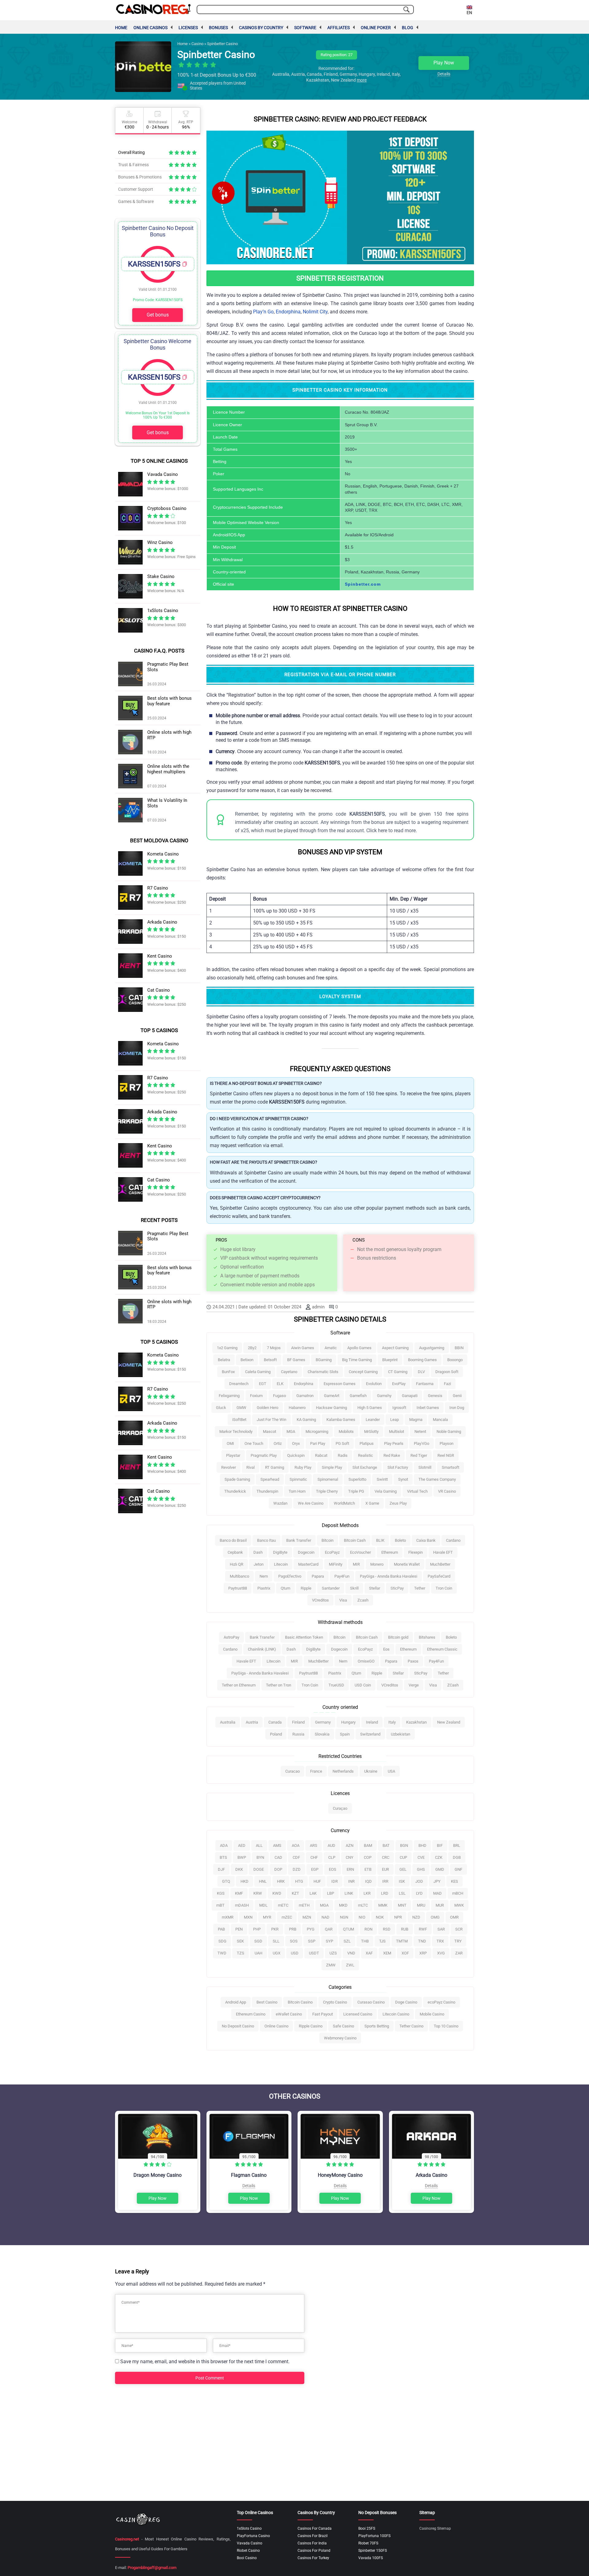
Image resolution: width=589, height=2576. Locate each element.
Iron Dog (457, 1408)
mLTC (363, 1905)
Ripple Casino (311, 2026)
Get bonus (158, 315)
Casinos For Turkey (313, 2558)
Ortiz (278, 1443)
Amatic (331, 1348)
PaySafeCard (439, 1576)
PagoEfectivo (290, 1576)
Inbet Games (428, 1408)
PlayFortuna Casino (253, 2536)
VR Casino (447, 1491)
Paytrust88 (238, 1588)
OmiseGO (366, 1661)
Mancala (440, 1420)
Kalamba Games (341, 1420)
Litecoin (281, 1564)
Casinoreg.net (127, 2539)
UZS (333, 1953)
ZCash (453, 1685)
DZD (297, 1869)
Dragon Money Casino (158, 2175)
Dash (258, 1552)
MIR (356, 1564)
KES (454, 1881)
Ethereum (390, 1552)
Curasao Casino (371, 2002)
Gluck (221, 1408)
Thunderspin (267, 1491)
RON (368, 1929)
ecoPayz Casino (441, 2002)
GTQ (226, 1881)
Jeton (259, 1564)
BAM (368, 1845)
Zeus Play (398, 1503)
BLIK (380, 1540)
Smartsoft (450, 1467)
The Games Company (437, 1479)
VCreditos (320, 1600)
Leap (395, 1420)
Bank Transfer (299, 1540)
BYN (260, 1857)
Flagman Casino (249, 2175)
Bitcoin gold (398, 1637)
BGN (404, 1845)
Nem (264, 1576)
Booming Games (422, 1360)
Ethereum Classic (442, 1649)
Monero (377, 1564)
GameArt (332, 1396)
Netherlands (343, 1771)
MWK (459, 1905)
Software (305, 28)
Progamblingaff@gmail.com (152, 2568)
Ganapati (410, 1396)
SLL (276, 1941)
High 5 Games (370, 1408)
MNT (402, 1905)
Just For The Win (271, 1420)
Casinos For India (312, 2543)
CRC (386, 1857)
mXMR (228, 1917)
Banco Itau (266, 1540)
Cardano (453, 1540)
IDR (335, 1881)
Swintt (382, 1479)
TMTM (402, 1941)
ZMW (331, 1965)
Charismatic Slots (323, 1372)
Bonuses (218, 28)
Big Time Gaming (357, 1360)
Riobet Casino (248, 2551)
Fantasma (425, 1384)
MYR (267, 1917)
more (362, 80)
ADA (224, 1845)
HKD (244, 1881)
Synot (403, 1479)
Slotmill (425, 1467)
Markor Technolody (236, 1432)
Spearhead (270, 1479)
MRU (421, 1905)
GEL (403, 1869)
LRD (385, 1893)
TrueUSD (336, 1685)
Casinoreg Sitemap (435, 2528)
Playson (447, 1443)
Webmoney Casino (340, 2038)
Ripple (306, 1588)
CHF (314, 1857)
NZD (416, 1917)
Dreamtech (239, 1384)
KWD (277, 1893)
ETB (368, 1869)
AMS (277, 1845)
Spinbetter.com (363, 584)
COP (368, 1857)
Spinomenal (328, 1479)
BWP (242, 1857)
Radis (343, 1455)
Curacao (293, 1771)
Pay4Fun (342, 1576)
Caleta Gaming (258, 1372)
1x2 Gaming (227, 1348)
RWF (423, 1929)
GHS (421, 1869)
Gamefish (358, 1396)
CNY (350, 1857)
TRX (440, 1941)
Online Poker (376, 28)
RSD (387, 1929)
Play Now (444, 63)
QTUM (348, 1929)
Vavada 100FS (371, 2558)
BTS (223, 1857)
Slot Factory (398, 1467)
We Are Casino (311, 1503)
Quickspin (296, 1455)
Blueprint (390, 1360)
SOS (294, 1941)
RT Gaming (275, 1467)
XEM (387, 1953)
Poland (276, 1734)
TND (422, 1941)
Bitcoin (327, 1540)
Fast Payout (323, 2014)
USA (391, 1771)
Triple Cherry (327, 1491)
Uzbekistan (400, 1734)
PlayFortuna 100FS (374, 2536)
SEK (240, 1941)
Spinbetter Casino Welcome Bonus (158, 344)
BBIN (459, 1348)
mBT (220, 1905)
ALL (259, 1845)
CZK (439, 1857)
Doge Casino (406, 2002)
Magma (416, 1420)
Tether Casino (411, 2026)
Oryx (296, 1443)
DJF (221, 1869)
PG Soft (342, 1443)
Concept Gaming (363, 1372)
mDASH (242, 1905)
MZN (307, 1917)
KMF (239, 1893)
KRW (258, 1893)
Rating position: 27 (337, 55)
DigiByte (280, 1552)
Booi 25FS (367, 2528)
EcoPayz (332, 1552)
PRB (293, 1929)
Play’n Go (263, 312)
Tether (420, 1588)
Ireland (383, 74)
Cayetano (289, 1372)
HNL (263, 1881)
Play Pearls (394, 1443)
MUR (440, 1905)
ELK (280, 1384)
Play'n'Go (422, 1443)
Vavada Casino (250, 2543)
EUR (385, 1869)
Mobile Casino (432, 2014)
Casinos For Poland (314, 2551)
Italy (396, 74)
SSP (312, 1941)
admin (318, 1307)
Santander (331, 1588)
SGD (258, 1941)
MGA (291, 1432)
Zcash (363, 1600)
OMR (454, 1917)
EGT (263, 1384)
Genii (457, 1396)
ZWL (350, 1965)
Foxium (256, 1396)
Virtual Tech (417, 1491)
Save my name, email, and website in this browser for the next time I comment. (205, 2362)
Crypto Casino (335, 2002)
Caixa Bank (426, 1540)
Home (121, 28)
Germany (348, 74)
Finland (331, 74)
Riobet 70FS (368, 2543)
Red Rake (392, 1455)
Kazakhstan (318, 80)
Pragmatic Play (264, 1455)
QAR (329, 1929)
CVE (421, 1857)
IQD (368, 1881)
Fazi (447, 1384)
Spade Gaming (237, 1479)
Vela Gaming (386, 1491)
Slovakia (322, 1734)
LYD (419, 1893)
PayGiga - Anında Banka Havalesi (389, 1576)
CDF (296, 1857)
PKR (275, 1929)
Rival (250, 1467)
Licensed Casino (358, 2014)
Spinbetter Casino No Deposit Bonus (158, 231)
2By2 (252, 1348)
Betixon (247, 1360)
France (316, 1771)
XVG (441, 1953)
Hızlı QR (237, 1564)
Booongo (455, 1360)
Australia (281, 74)
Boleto (400, 1540)
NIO (362, 1917)
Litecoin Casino (396, 2014)
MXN (248, 1917)
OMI (230, 1443)
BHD (422, 1845)
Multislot (397, 1432)
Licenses (188, 28)
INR (351, 1881)
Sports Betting (377, 2026)
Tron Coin (444, 1588)
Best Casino (267, 2002)
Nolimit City (315, 312)
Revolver (229, 1467)
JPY (437, 1881)
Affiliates (339, 28)
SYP (329, 1941)
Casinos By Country (261, 28)
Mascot (269, 1432)
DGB (457, 1857)
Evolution (374, 1384)
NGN (344, 1917)
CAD (278, 1857)
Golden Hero (268, 1408)
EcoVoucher (360, 1552)
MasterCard (308, 1564)
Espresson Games (340, 1384)
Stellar (375, 1588)
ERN (350, 1869)
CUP (403, 1857)
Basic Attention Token (304, 1637)
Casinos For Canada (315, 2528)
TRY (458, 1941)
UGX (277, 1953)
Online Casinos (150, 28)
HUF (317, 1881)
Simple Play (332, 1467)
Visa (343, 1600)
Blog (408, 28)
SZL (347, 1941)
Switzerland (370, 1734)
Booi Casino (247, 2558)
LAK (313, 1893)
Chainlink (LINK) (262, 1649)
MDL (263, 1905)
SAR (441, 1929)
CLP (332, 1857)
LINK (349, 1893)
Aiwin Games (303, 1348)
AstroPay (231, 1637)
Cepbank (235, 1552)
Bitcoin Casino (300, 2002)
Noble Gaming (449, 1432)
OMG (435, 1917)
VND (351, 1953)
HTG (299, 1881)
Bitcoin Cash (355, 1540)
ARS (314, 1845)
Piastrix (264, 1588)
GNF (458, 1869)
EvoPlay (399, 1384)
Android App (236, 2002)
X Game (372, 1503)
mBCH (458, 1893)
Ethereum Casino (251, 2014)
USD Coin (363, 1685)
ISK (402, 1881)
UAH (258, 1953)
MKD (343, 1905)
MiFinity (336, 1564)
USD (295, 1953)
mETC (283, 1905)
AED (242, 1845)
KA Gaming (306, 1420)
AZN (350, 1845)
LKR (367, 1893)
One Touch (254, 1443)
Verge (414, 1685)
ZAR (459, 1953)
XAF (369, 1953)
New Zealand (343, 80)
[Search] (406, 10)
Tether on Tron (279, 1685)
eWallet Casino (289, 2014)
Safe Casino (343, 2026)
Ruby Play (303, 1467)
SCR (459, 1929)
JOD (419, 1881)
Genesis (435, 1396)
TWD (222, 1953)
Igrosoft (399, 1408)
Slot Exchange (365, 1467)
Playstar (233, 1455)
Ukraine (371, 1771)
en (469, 13)
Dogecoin (306, 1552)
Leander (373, 1420)
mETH (304, 1905)
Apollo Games (359, 1348)
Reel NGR (446, 1455)
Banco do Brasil (233, 1540)
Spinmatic (298, 1479)
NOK (380, 1917)
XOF (405, 1953)
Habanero (297, 1408)
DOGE (259, 1869)
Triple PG (356, 1491)
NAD (325, 1917)
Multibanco (239, 1576)
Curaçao (340, 1808)
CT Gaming (398, 1372)
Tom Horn (297, 1491)
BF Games (296, 1360)
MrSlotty (371, 1432)
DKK (239, 1869)
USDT (314, 1953)
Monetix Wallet (407, 1564)
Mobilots (346, 1432)
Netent (420, 1432)
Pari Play (318, 1443)
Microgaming (317, 1432)
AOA (296, 1845)
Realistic (366, 1455)
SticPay (397, 1588)
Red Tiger (419, 1455)
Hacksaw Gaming (331, 1408)
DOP (278, 1869)
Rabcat (321, 1455)
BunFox (228, 1372)
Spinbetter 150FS (373, 2551)
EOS (333, 1869)
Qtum (285, 1588)
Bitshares (427, 1637)
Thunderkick (235, 1491)
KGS (221, 1893)
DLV (421, 1372)
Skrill (354, 1588)
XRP (423, 1953)
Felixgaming (229, 1396)
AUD (331, 1845)
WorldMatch (344, 1503)
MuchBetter (440, 1564)
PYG (311, 1929)
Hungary (367, 74)
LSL (402, 1893)
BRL (457, 1845)
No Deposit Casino (238, 2026)
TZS (241, 1953)
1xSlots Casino (249, 2528)
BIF (440, 1845)
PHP (257, 1929)
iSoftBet (239, 1420)
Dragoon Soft (447, 1372)
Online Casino (276, 2026)
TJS (382, 1941)
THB (365, 1941)
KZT (295, 1893)
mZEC (287, 1917)
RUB (405, 1929)
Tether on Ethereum (239, 1685)
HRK (281, 1881)
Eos (386, 1649)
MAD (437, 1893)
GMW (241, 1408)
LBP (331, 1893)
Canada (314, 74)
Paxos (413, 1661)
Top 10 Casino (446, 2026)
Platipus (367, 1443)
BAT (386, 1845)
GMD (440, 1869)
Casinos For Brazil (313, 2536)
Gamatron (305, 1396)
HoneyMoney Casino (340, 2175)
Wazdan (280, 1503)
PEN (239, 1929)
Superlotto (357, 1479)
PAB (221, 1929)
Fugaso (279, 1396)
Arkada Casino (431, 2175)
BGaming (324, 1360)
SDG (222, 1941)
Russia (298, 1734)
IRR (385, 1881)
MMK (383, 1905)
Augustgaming (432, 1348)
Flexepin (416, 1552)
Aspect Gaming (395, 1348)
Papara (318, 1576)
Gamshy (384, 1396)
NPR (398, 1917)
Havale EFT (443, 1552)
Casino (197, 44)
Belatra (224, 1360)
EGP (315, 1869)
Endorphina (288, 312)
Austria (298, 74)
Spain (345, 1734)
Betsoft (270, 1360)
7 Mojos (274, 1348)
